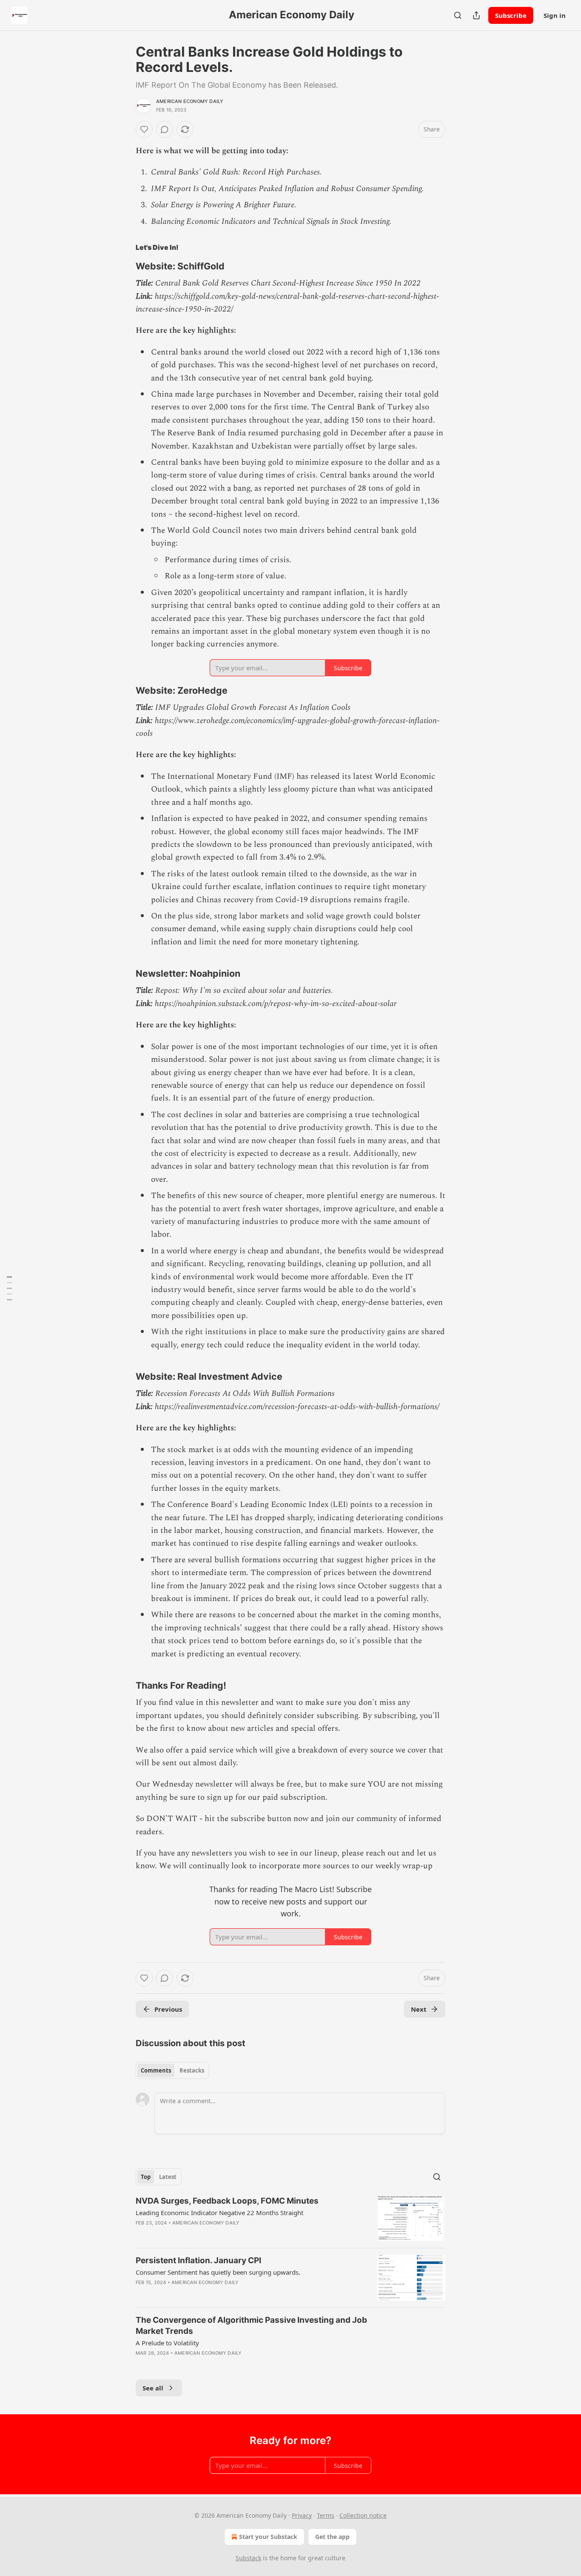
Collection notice (363, 2515)
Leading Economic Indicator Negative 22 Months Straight (219, 2213)
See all (153, 2388)
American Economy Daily (190, 101)
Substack (248, 2558)
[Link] (124, 266)
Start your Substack (268, 2537)
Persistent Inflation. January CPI (198, 2260)
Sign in (555, 15)
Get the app (332, 2537)
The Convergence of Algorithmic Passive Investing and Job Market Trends (251, 2326)
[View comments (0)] (165, 129)
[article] (290, 2218)
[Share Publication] (476, 15)
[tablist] (172, 2070)
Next (419, 2009)
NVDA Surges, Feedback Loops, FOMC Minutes (227, 2201)
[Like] (144, 129)
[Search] (458, 15)
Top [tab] (146, 2177)
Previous (168, 2009)
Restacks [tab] (192, 2070)
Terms (326, 2515)
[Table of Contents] (9, 1288)
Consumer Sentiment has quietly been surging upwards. (218, 2272)
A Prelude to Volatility (167, 2343)
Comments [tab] (156, 2070)
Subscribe (511, 15)
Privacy (302, 2515)
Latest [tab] (168, 2177)
